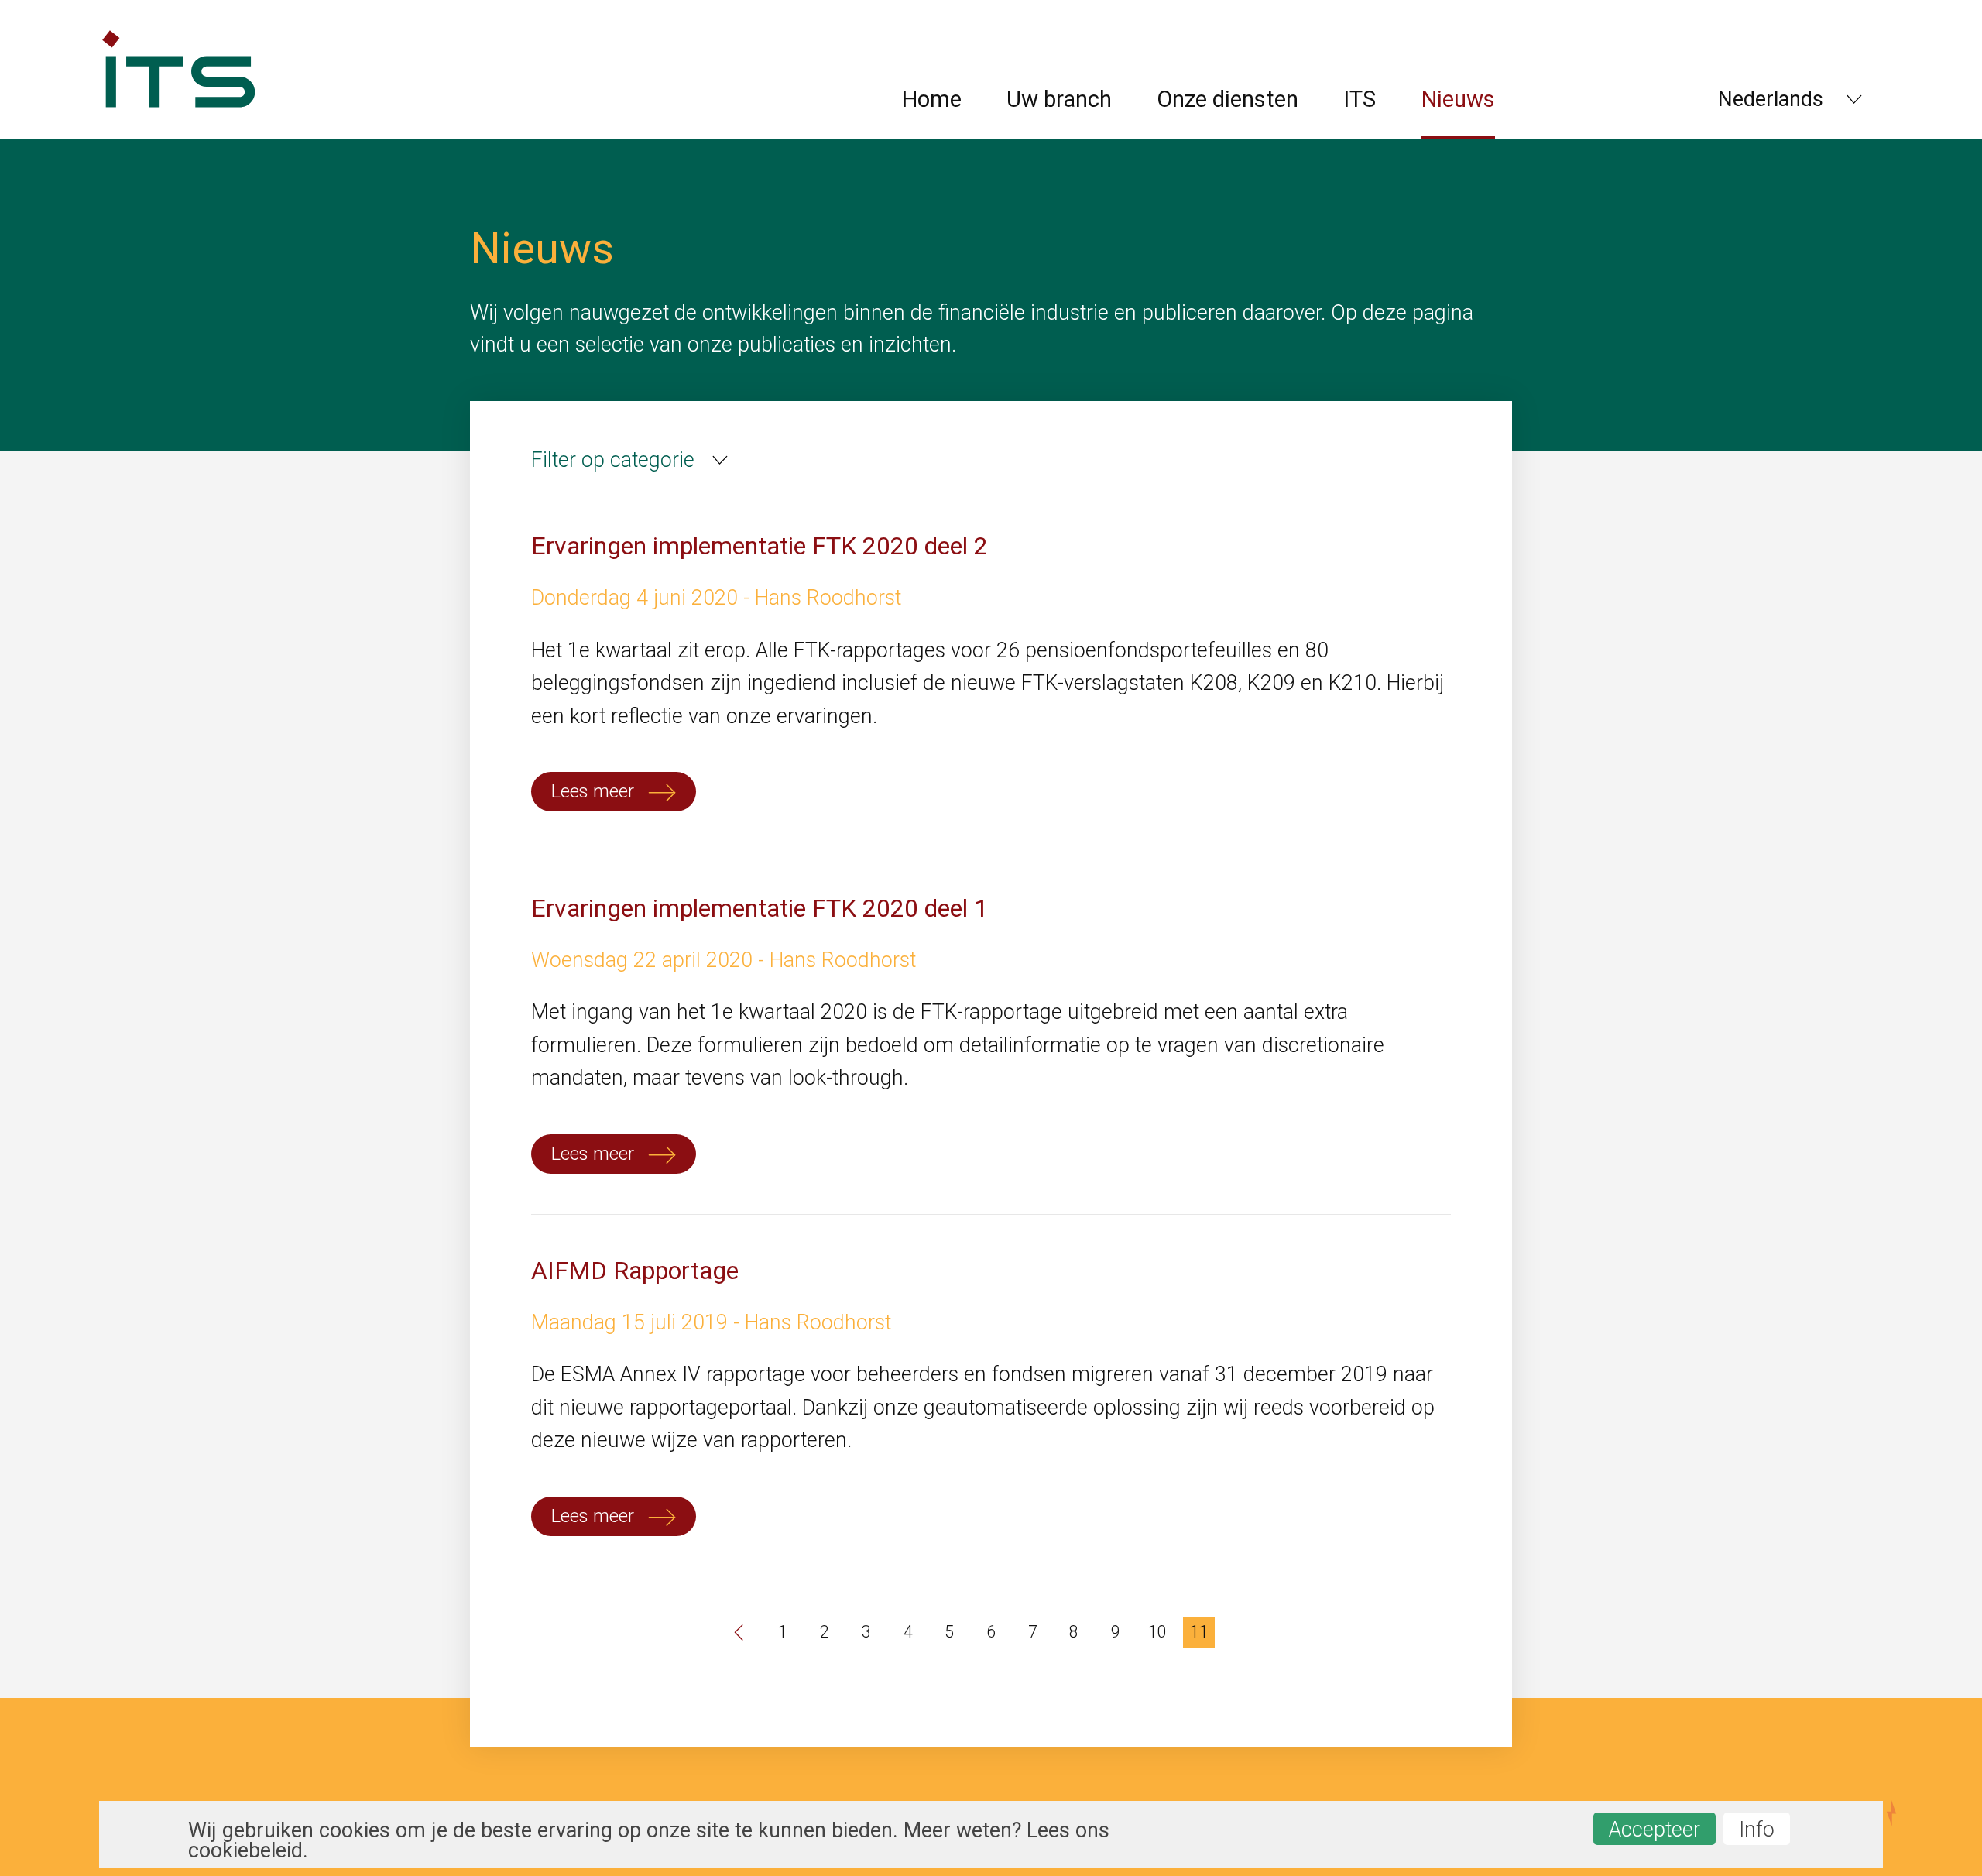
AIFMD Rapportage (635, 1271)
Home (932, 99)
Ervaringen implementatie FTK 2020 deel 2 (760, 546)
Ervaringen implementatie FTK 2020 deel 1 (760, 908)
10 (1157, 1632)
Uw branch (1059, 99)
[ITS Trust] (178, 132)
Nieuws (1458, 99)
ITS (1360, 99)
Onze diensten (1228, 99)
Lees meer (595, 791)
